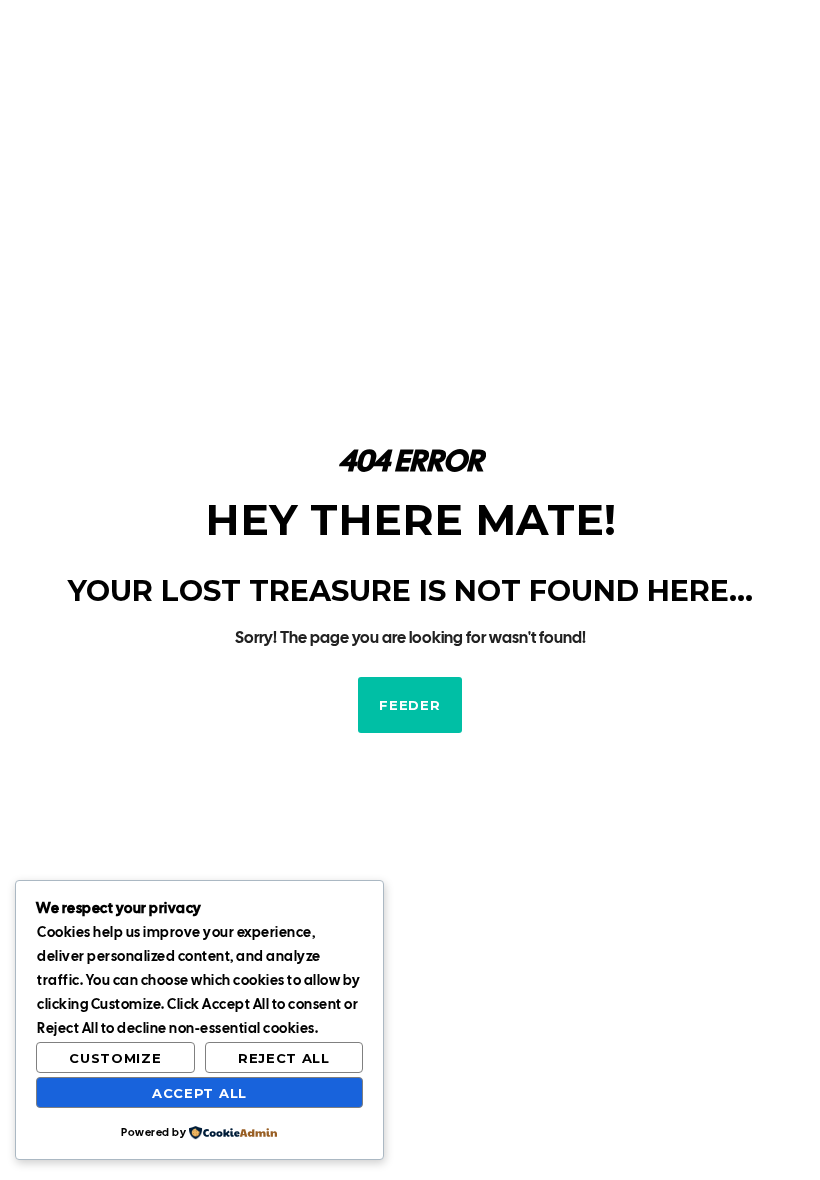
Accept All (199, 1093)
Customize (115, 1058)
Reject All (284, 1058)
